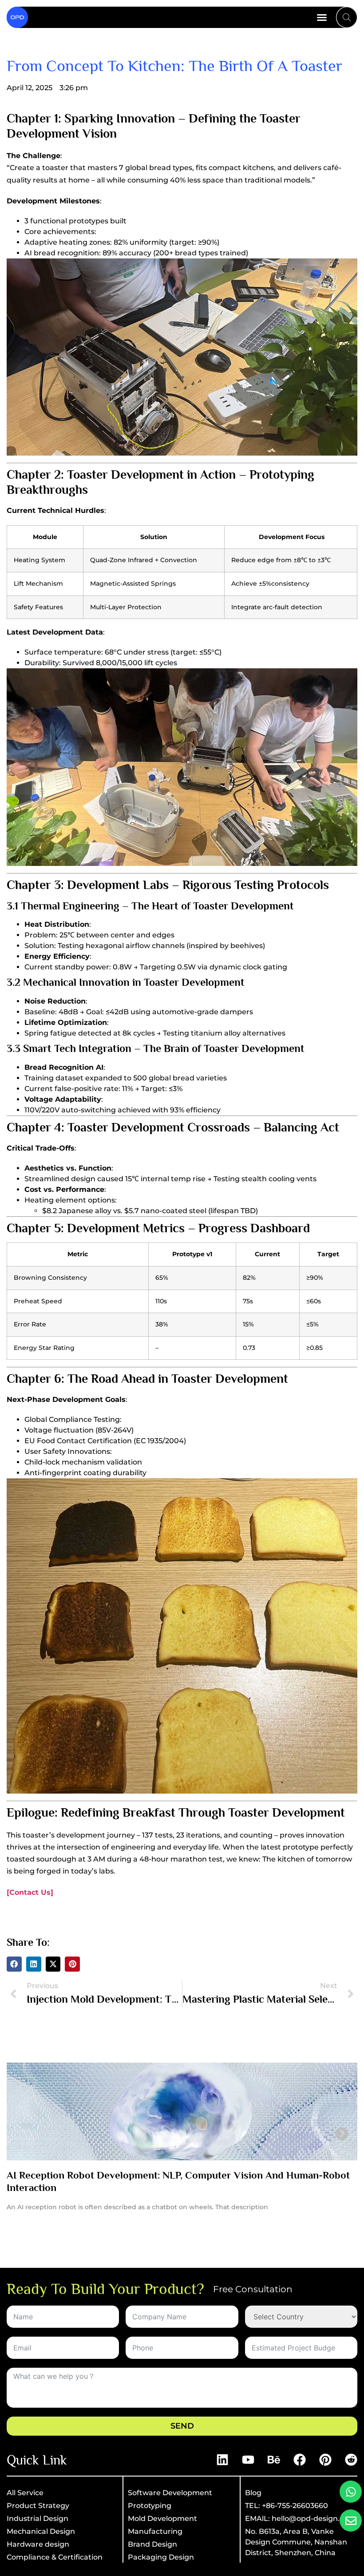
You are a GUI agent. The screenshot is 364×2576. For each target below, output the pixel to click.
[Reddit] (351, 2460)
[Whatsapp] (351, 2492)
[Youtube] (248, 2460)
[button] (14, 1964)
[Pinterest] (325, 2460)
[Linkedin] (222, 2460)
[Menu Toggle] (322, 17)
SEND (182, 2426)
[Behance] (274, 2460)
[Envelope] (351, 2520)
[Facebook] (300, 2460)
